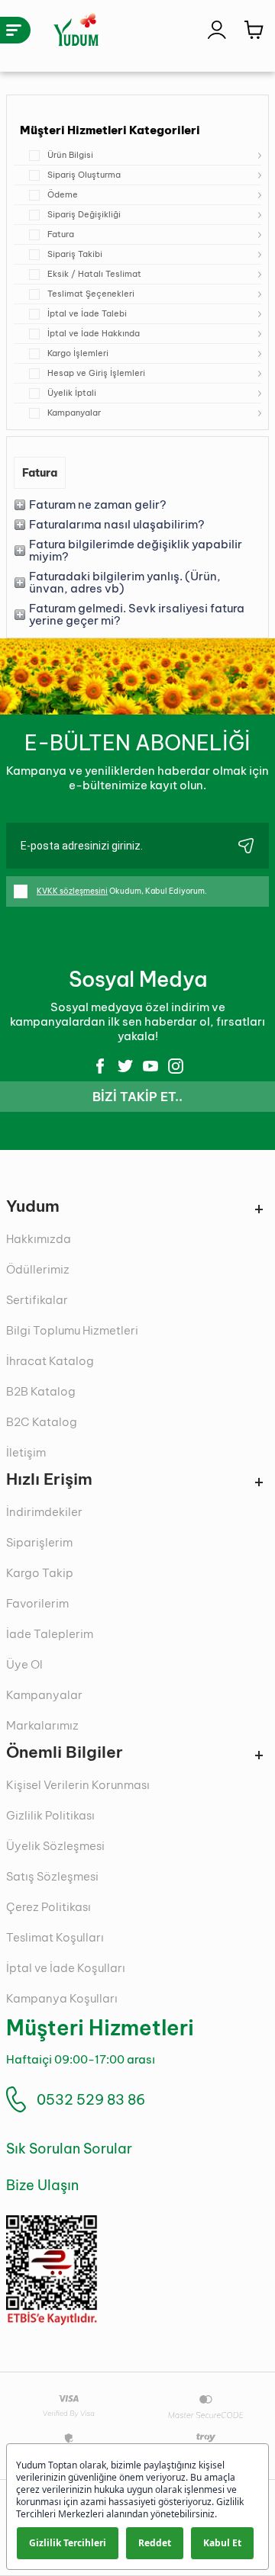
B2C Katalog (42, 1422)
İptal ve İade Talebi (87, 313)
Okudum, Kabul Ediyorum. (122, 891)
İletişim (26, 1452)
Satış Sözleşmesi (52, 1876)
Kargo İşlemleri (78, 353)
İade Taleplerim (50, 1634)
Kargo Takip (40, 1573)
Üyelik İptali (72, 393)
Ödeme (63, 194)
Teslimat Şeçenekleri (91, 294)
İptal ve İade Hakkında (94, 333)
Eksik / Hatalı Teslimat (94, 274)
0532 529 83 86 (91, 2100)
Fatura (61, 234)
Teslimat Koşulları (55, 1937)
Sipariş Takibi (75, 254)
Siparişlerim (39, 1542)
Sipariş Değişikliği (84, 214)
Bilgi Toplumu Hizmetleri (72, 1330)
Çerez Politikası (49, 1907)
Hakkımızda (39, 1239)
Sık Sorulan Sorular (69, 2149)
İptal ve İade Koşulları (66, 1968)
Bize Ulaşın (42, 2185)
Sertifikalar (37, 1300)
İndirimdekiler (44, 1512)
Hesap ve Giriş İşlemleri (96, 373)
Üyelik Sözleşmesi (55, 1846)
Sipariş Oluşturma (84, 175)
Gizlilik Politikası (50, 1815)
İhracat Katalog (50, 1361)
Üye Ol (24, 1664)
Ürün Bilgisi (70, 155)
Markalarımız (42, 1725)
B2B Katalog (41, 1391)
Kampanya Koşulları (62, 1998)
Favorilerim (37, 1603)
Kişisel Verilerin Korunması (78, 1785)
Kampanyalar (74, 413)
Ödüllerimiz (38, 1269)
